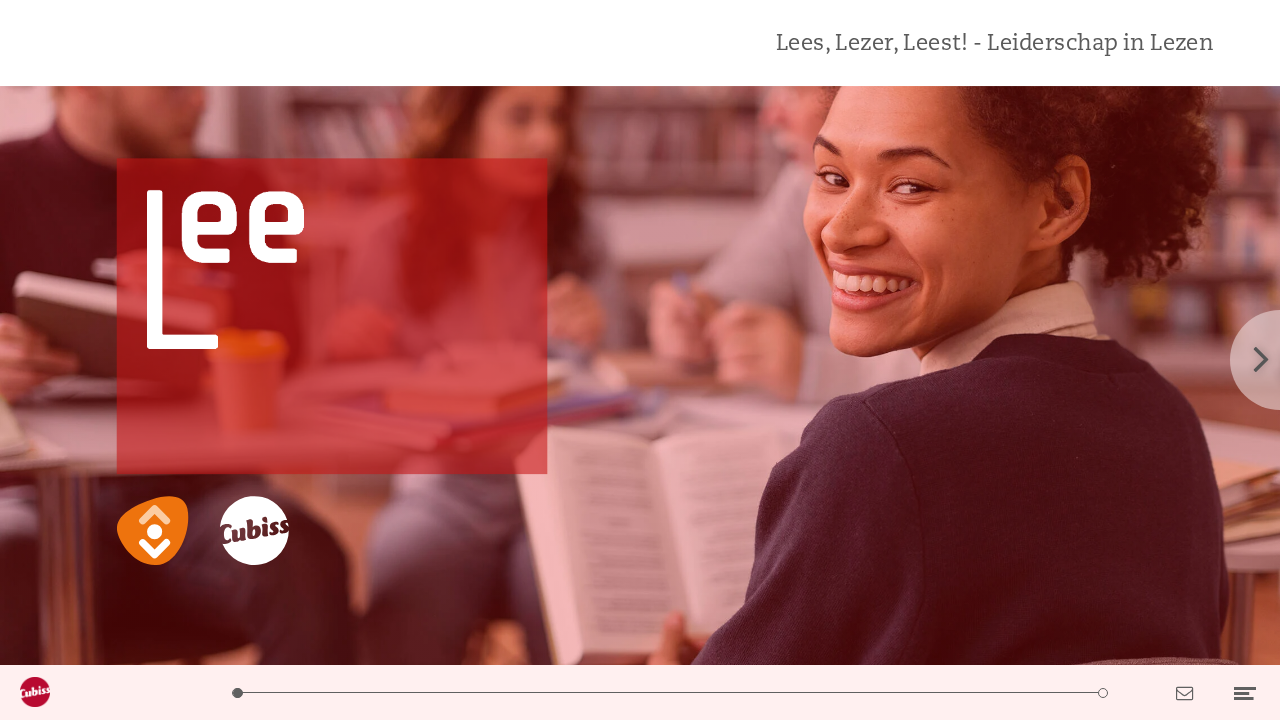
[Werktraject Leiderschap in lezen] (1000, 692)
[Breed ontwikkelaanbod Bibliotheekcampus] (949, 692)
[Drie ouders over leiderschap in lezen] (491, 692)
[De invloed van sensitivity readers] (441, 692)
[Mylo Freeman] (898, 692)
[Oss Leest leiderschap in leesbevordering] (848, 692)
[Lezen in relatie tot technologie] (390, 692)
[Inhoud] (288, 692)
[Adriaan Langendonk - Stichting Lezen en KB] (746, 692)
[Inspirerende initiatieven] (1051, 692)
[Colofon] (1102, 692)
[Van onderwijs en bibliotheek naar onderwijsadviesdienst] (593, 692)
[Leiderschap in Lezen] (237, 692)
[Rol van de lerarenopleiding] (797, 692)
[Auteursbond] (644, 692)
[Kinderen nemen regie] (695, 692)
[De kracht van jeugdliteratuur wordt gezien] (542, 692)
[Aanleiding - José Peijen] (339, 692)
